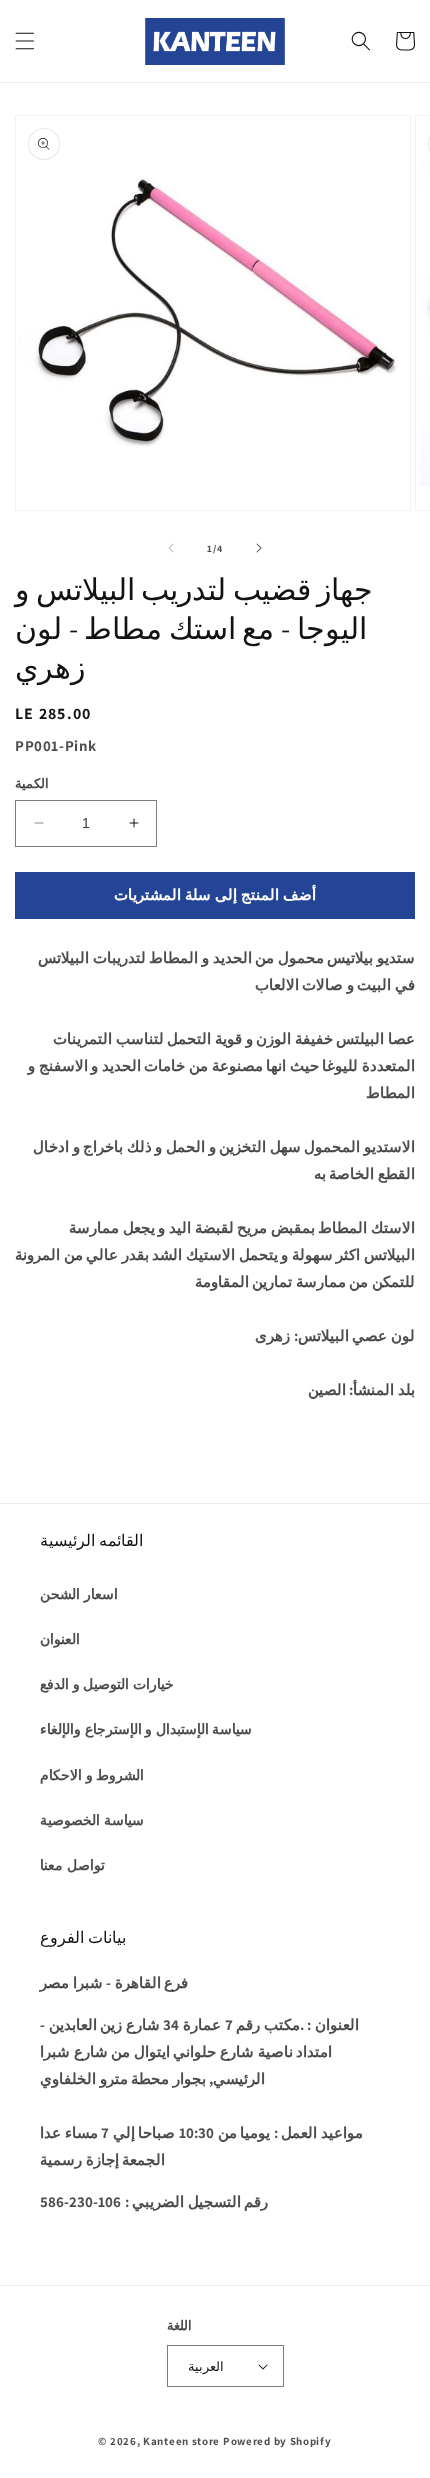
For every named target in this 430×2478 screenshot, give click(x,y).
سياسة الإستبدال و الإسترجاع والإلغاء (146, 1729)
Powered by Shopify (277, 2441)
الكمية (32, 783)
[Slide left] (171, 548)
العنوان (60, 1639)
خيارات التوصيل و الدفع (107, 1684)
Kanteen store (181, 2441)
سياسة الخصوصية (92, 1820)
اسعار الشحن (79, 1594)
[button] (25, 41)
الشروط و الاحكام (92, 1775)
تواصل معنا (72, 1865)
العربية (206, 2366)
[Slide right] (259, 548)
